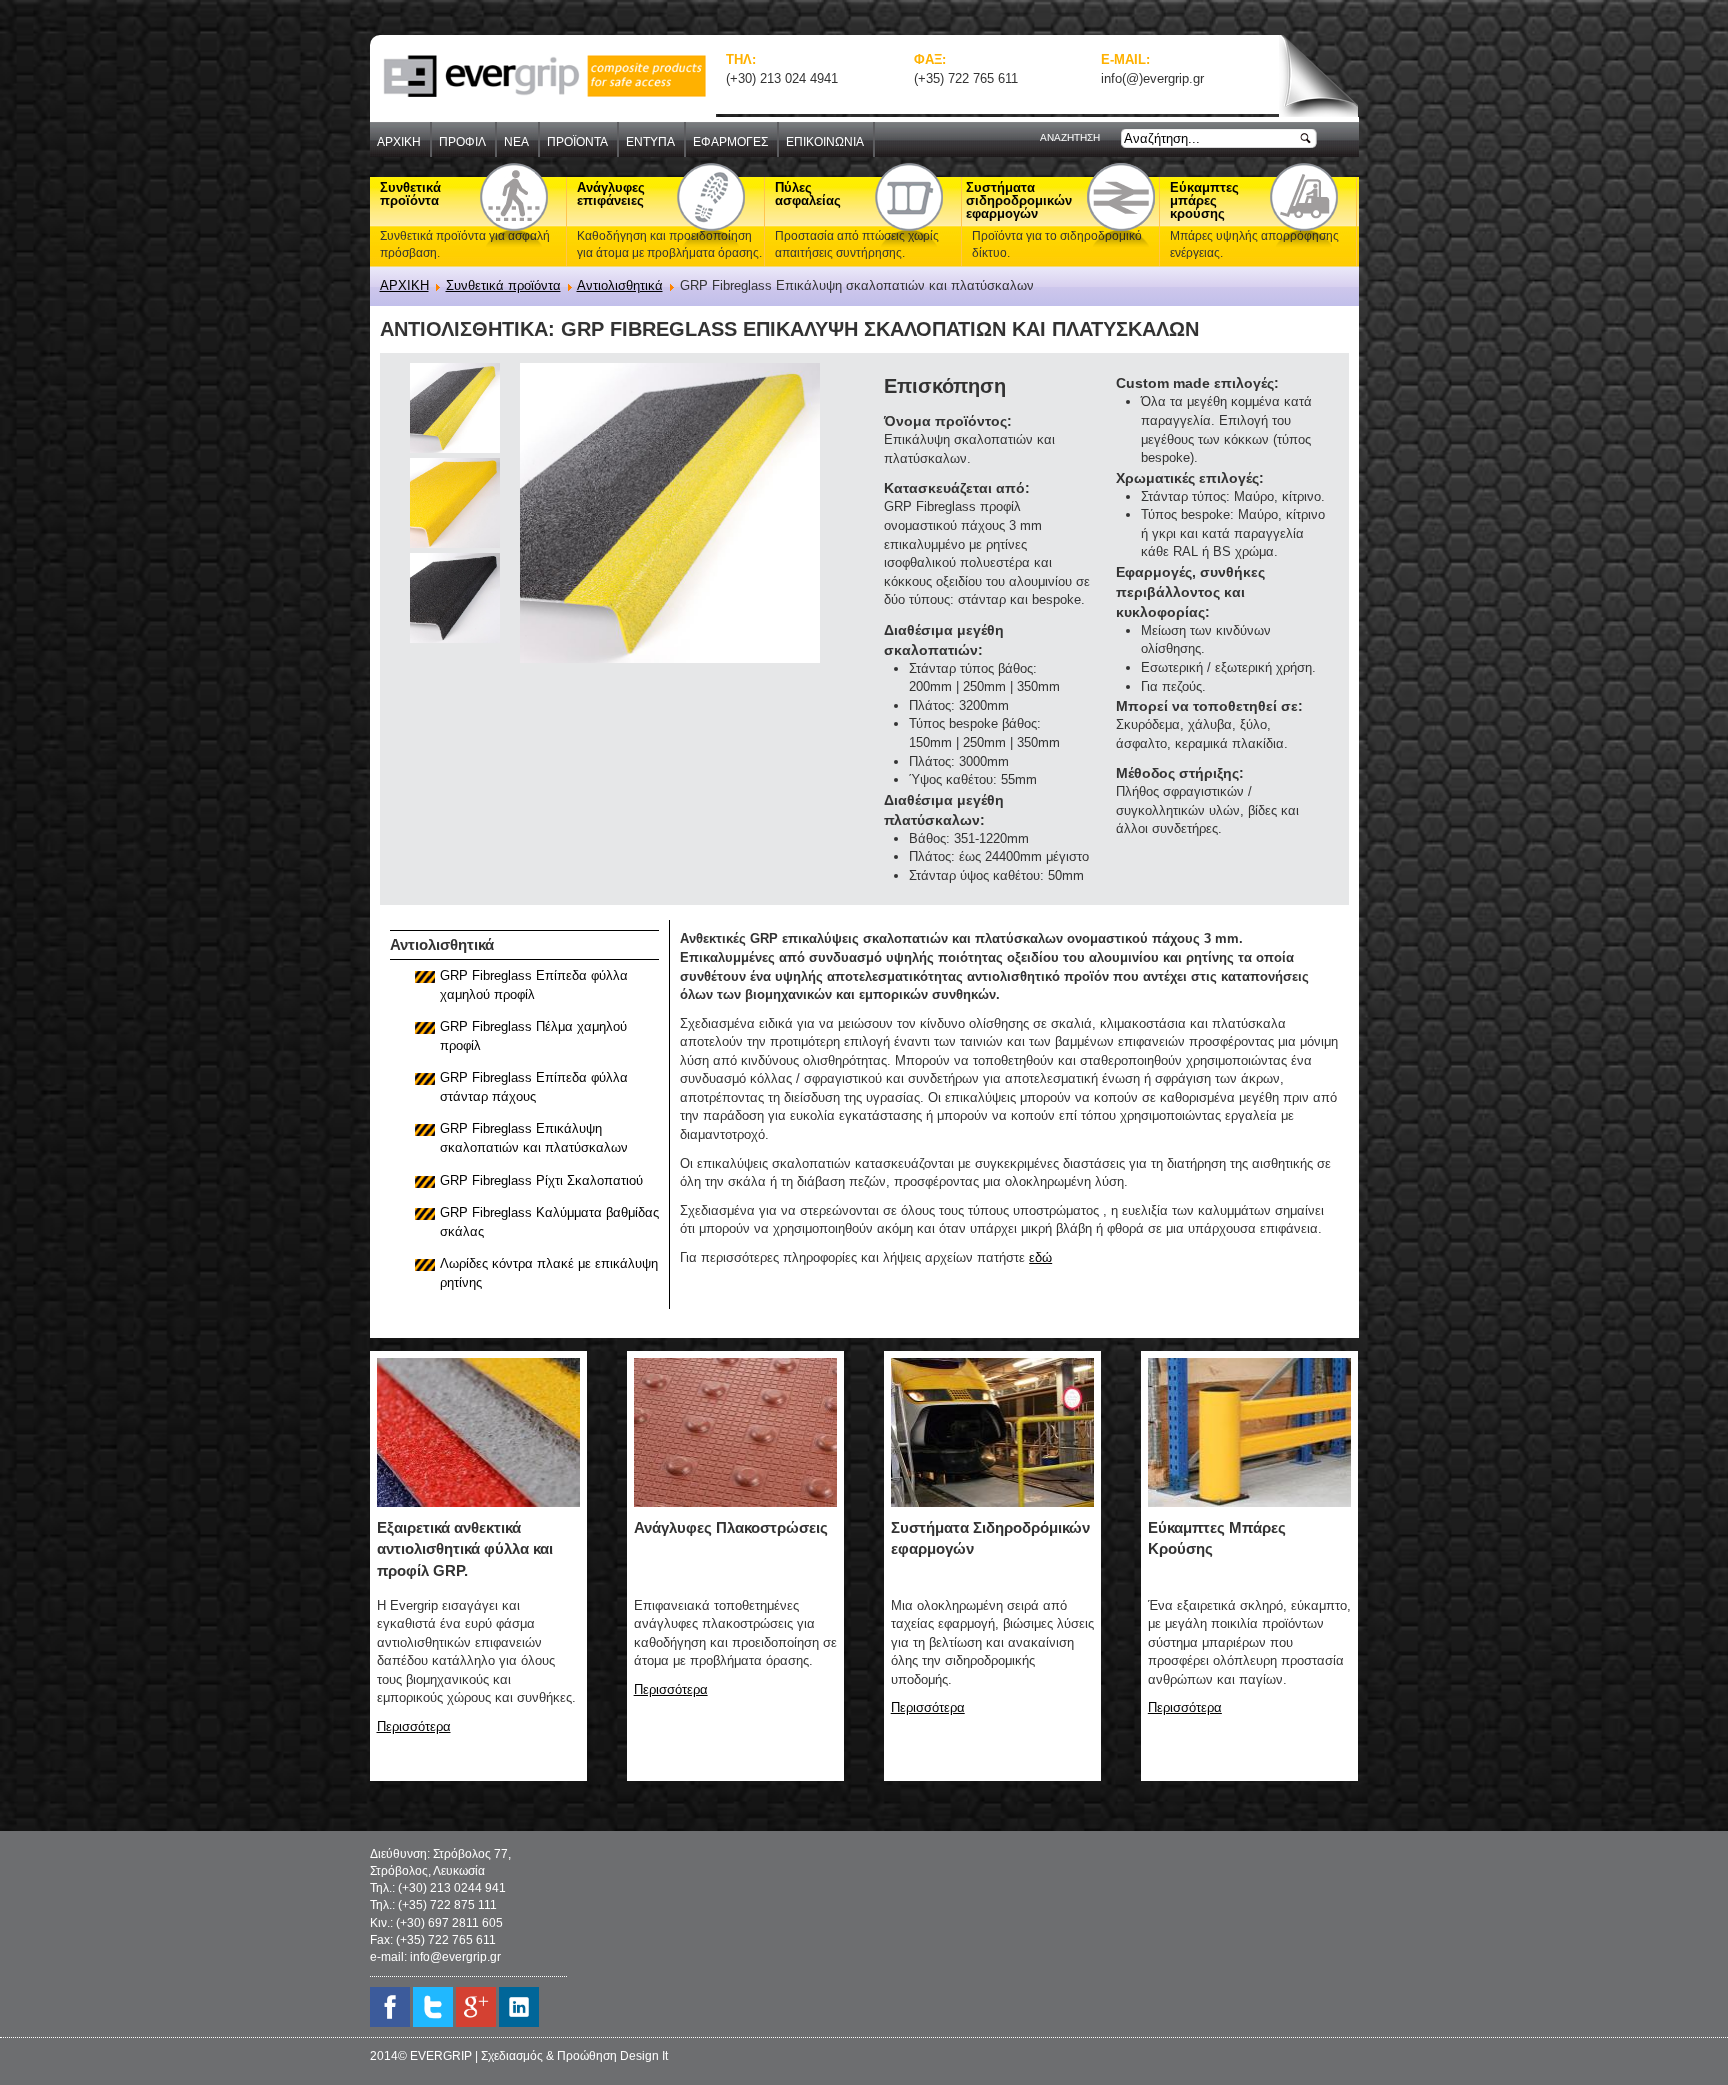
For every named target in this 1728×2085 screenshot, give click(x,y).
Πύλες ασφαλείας (808, 194)
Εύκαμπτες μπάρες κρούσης (1204, 200)
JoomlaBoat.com (771, 771)
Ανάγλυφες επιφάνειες (611, 194)
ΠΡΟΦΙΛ (462, 142)
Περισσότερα (414, 1726)
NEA (516, 142)
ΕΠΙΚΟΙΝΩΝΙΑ (825, 142)
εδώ (1040, 1257)
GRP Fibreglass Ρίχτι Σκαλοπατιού (541, 1180)
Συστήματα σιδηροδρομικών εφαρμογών (1014, 200)
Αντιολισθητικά (620, 285)
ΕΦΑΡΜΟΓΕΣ (730, 142)
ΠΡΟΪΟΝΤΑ (577, 142)
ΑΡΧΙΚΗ (399, 142)
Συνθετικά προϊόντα (410, 194)
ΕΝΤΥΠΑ (650, 142)
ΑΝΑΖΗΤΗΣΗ (1070, 137)
